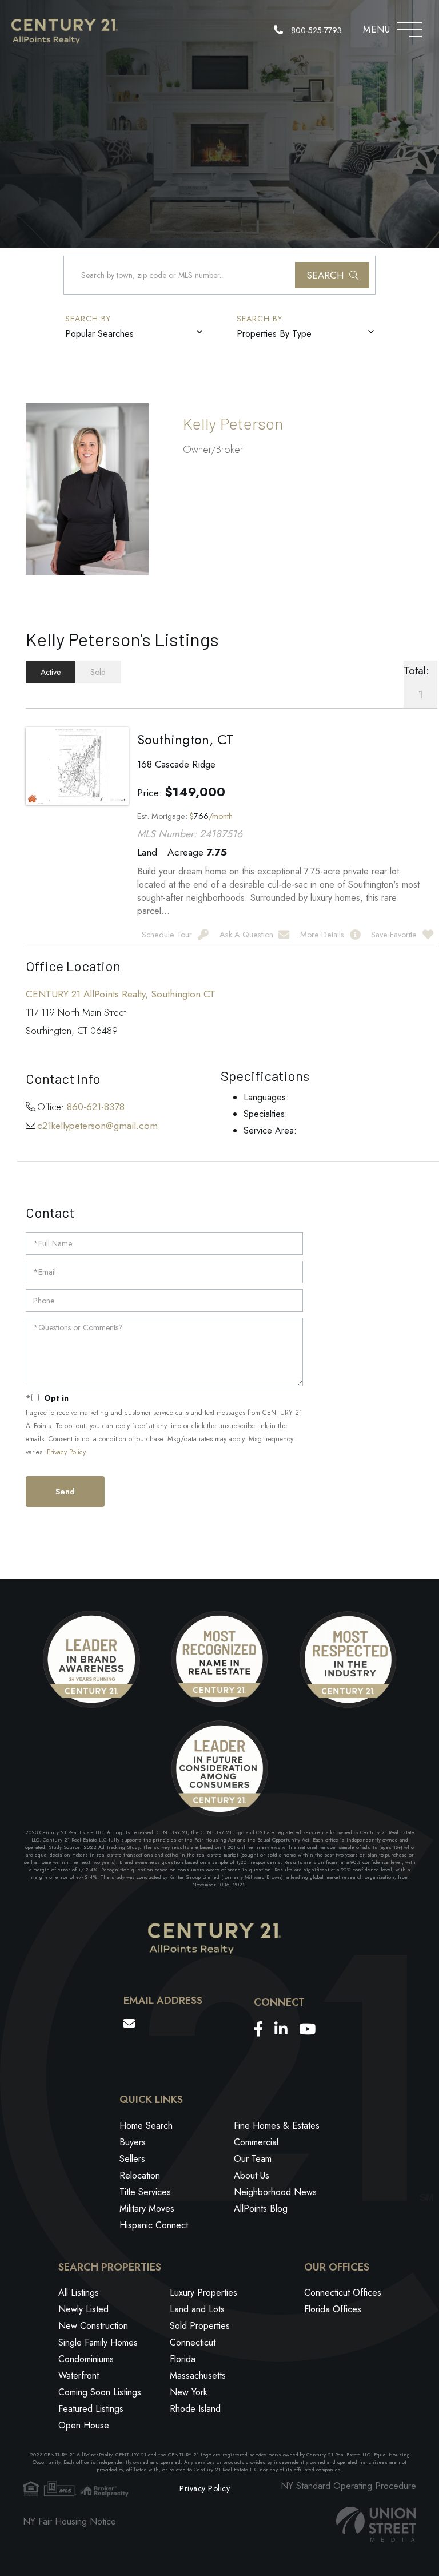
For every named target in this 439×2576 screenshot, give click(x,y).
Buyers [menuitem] (133, 2142)
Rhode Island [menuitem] (195, 2409)
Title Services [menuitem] (145, 2192)
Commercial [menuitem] (256, 2142)
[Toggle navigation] (410, 27)
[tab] (51, 672)
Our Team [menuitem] (253, 2159)
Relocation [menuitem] (140, 2175)
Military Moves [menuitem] (147, 2209)
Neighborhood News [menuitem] (275, 2192)
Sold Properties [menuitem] (200, 2326)
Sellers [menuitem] (132, 2159)
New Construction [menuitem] (93, 2326)
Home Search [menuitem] (146, 2126)
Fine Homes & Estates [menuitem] (277, 2126)
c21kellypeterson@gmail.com (97, 1126)
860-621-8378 (96, 1107)
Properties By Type (274, 334)
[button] (332, 275)
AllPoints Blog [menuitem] (261, 2209)
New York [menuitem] (189, 2392)
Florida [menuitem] (183, 2359)
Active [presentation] (51, 672)
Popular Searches (99, 334)
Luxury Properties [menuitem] (203, 2293)
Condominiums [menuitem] (86, 2359)
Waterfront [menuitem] (79, 2376)
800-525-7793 (315, 30)
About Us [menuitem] (252, 2175)
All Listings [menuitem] (79, 2293)
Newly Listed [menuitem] (83, 2309)
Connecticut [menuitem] (193, 2342)
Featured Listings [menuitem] (91, 2409)
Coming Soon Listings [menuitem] (100, 2392)
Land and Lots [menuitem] (197, 2309)
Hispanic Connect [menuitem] (154, 2225)
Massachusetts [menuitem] (198, 2376)
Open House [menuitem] (84, 2425)
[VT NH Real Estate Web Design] (376, 2524)
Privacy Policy (66, 1452)
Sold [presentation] (98, 672)
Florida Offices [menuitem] (333, 2309)
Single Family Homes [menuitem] (98, 2342)
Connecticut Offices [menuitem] (343, 2293)
